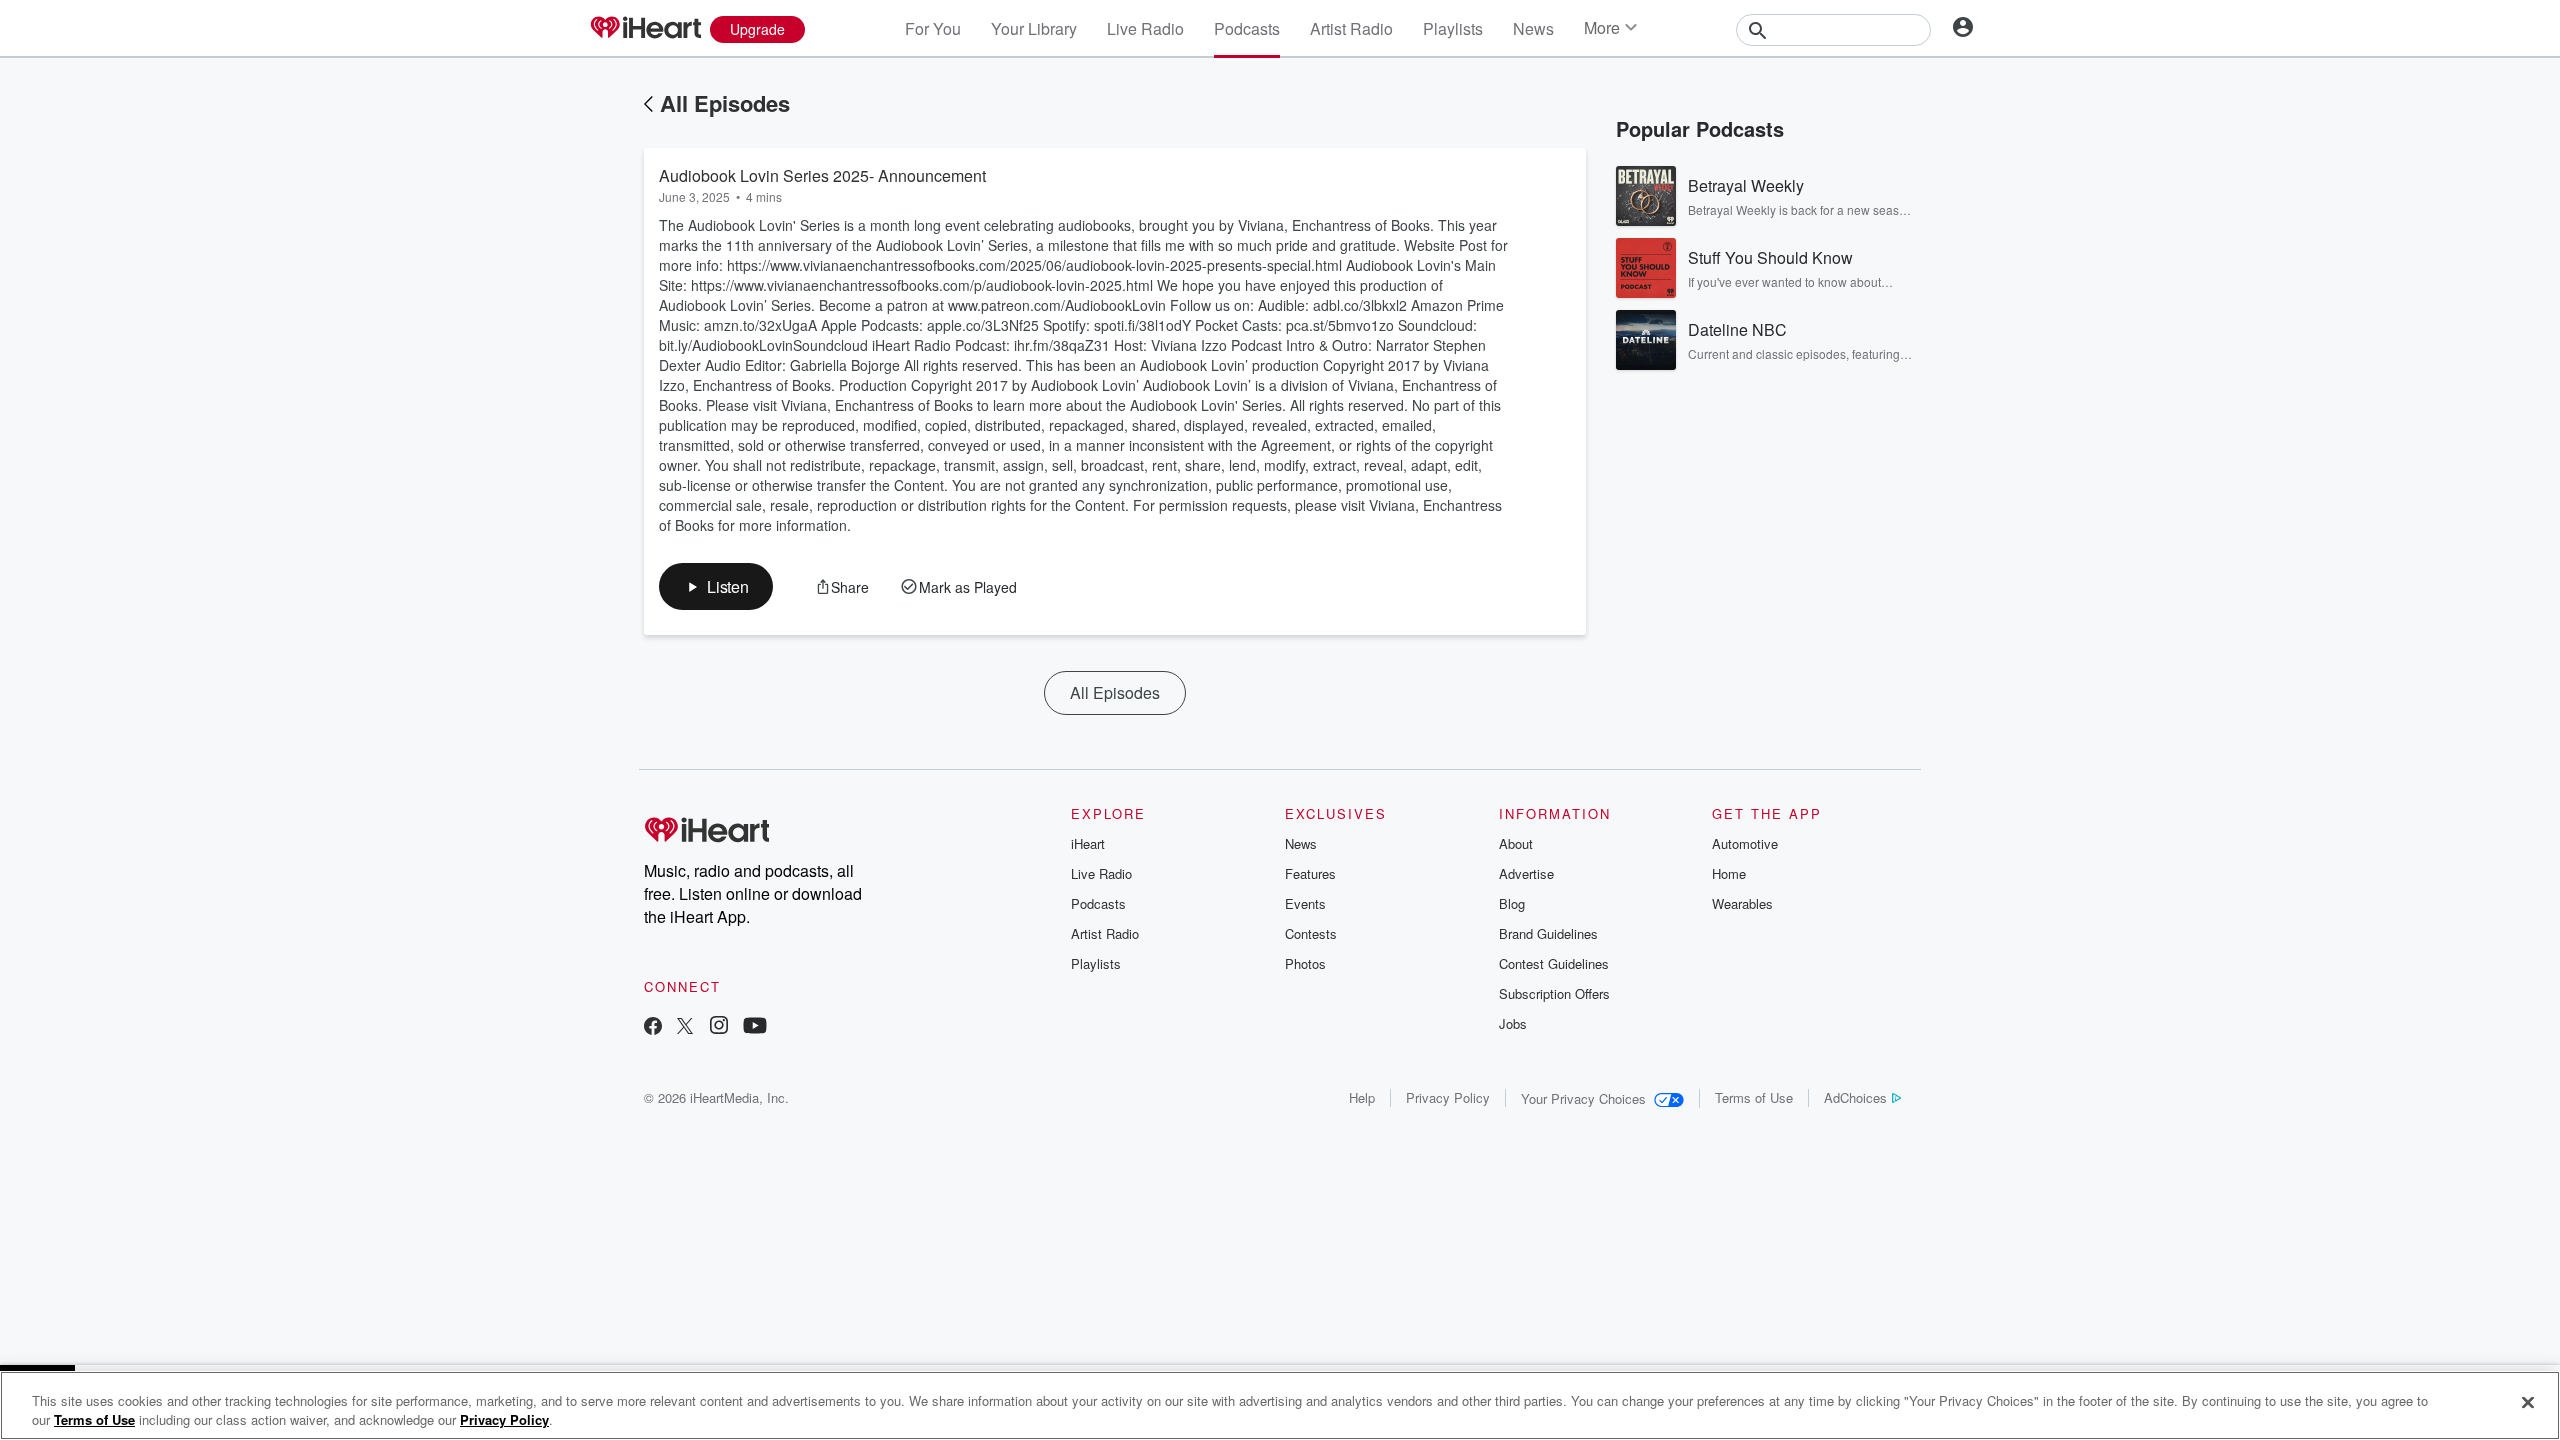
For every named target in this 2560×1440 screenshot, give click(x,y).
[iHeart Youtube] (755, 1027)
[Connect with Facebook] (653, 1027)
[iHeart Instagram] (719, 1027)
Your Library (1034, 28)
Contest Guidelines (1554, 963)
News (1533, 28)
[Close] (2528, 1403)
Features (1310, 873)
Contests (1311, 933)
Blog (1512, 903)
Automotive (1745, 843)
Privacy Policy (1448, 1097)
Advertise (1526, 873)
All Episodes (725, 103)
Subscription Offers (1554, 993)
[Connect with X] (685, 1027)
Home (1729, 873)
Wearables (1742, 903)
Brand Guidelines (1548, 933)
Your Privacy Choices (1583, 1098)
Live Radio (1145, 28)
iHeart (1088, 843)
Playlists (1453, 28)
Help (1362, 1097)
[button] (716, 586)
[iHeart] (645, 29)
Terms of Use (1754, 1097)
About (1516, 843)
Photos (1305, 963)
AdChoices (1855, 1097)
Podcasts (1247, 28)
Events (1305, 903)
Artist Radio (1351, 28)
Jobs (1513, 1023)
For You (933, 28)
